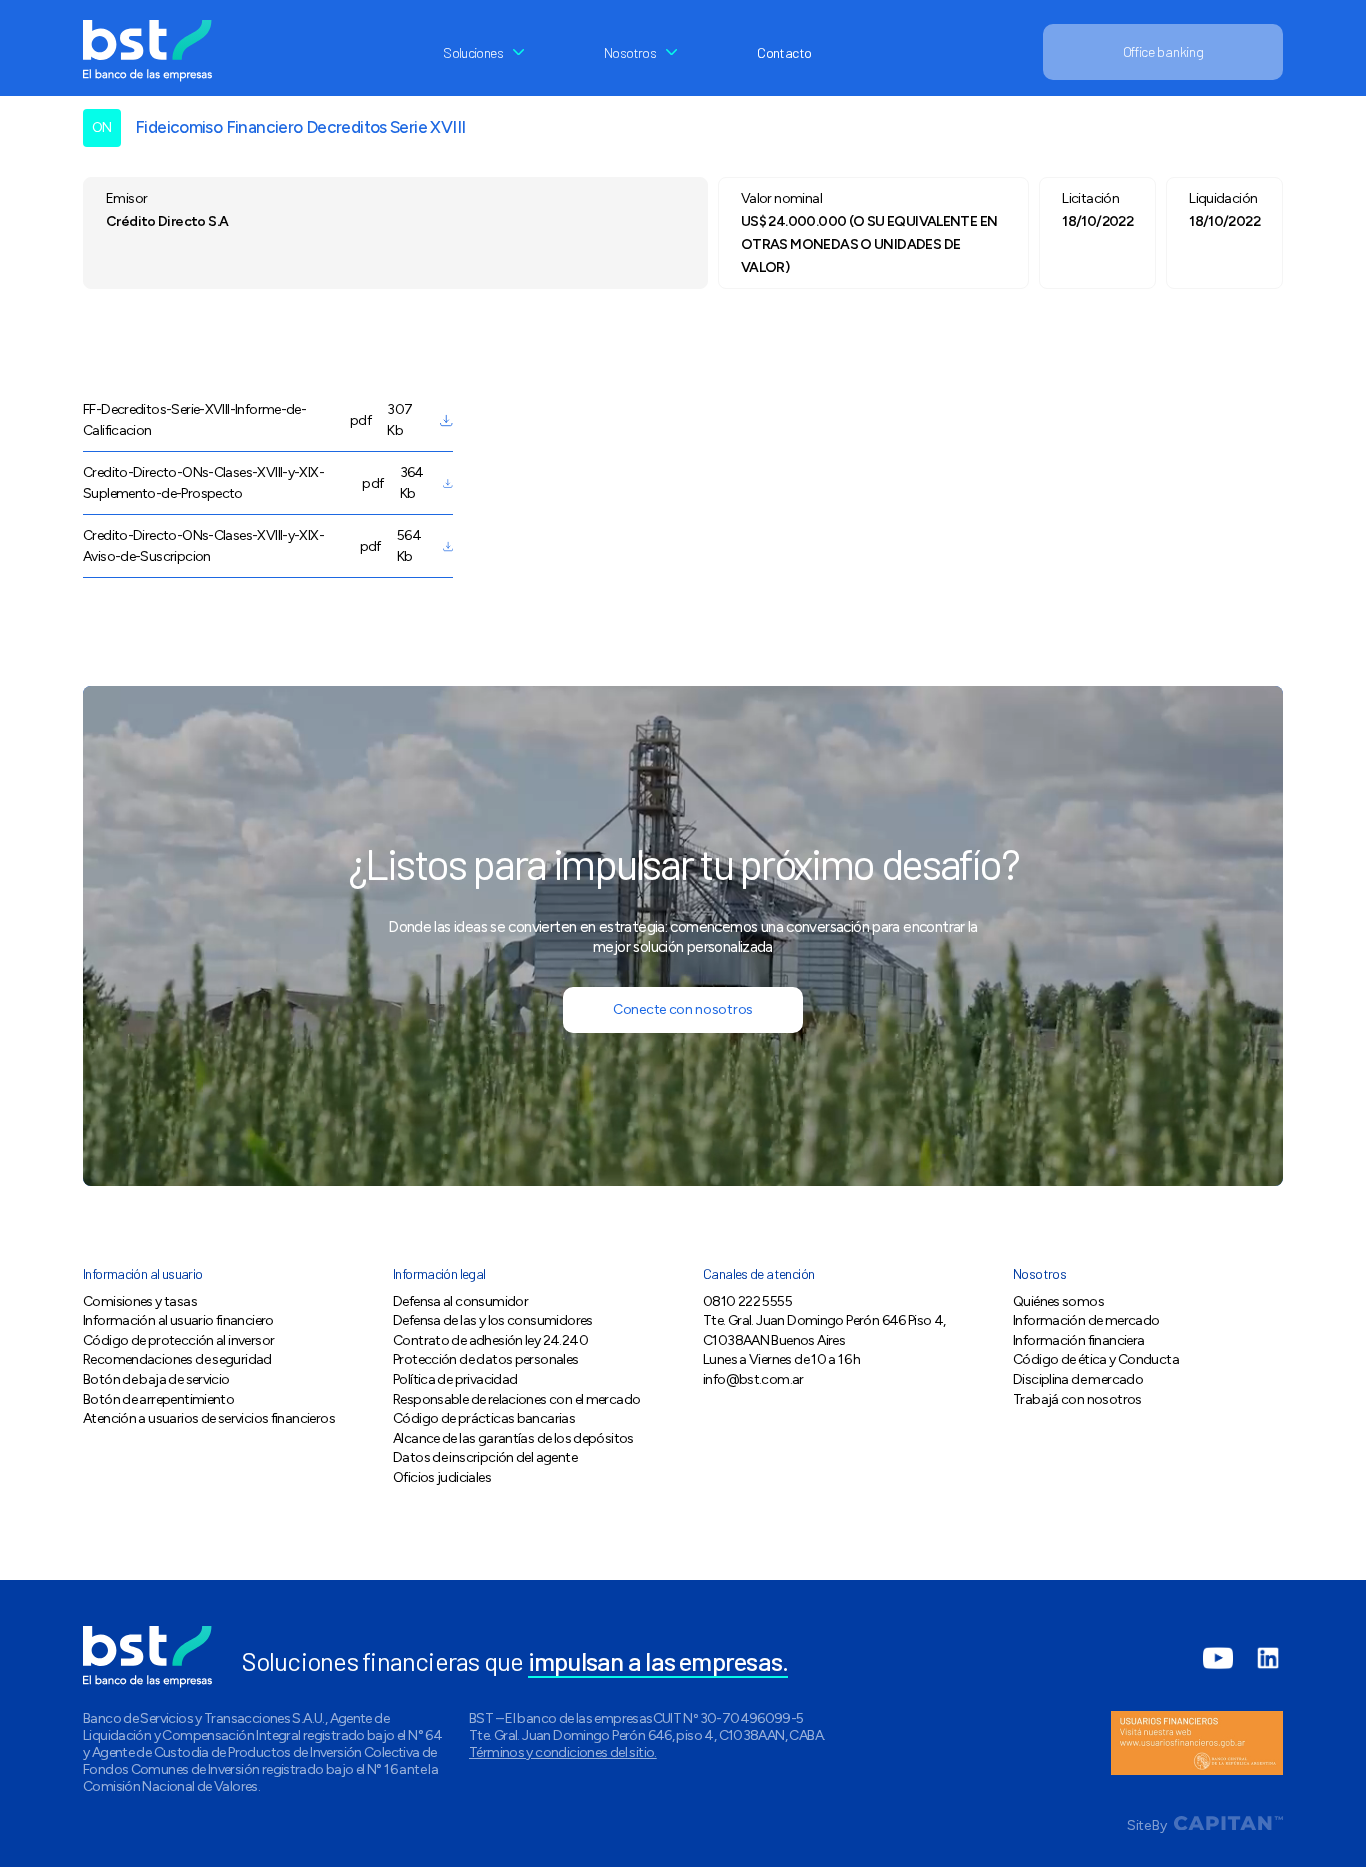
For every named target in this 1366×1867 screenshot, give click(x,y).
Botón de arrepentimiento (158, 1399)
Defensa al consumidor (460, 1301)
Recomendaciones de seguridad (177, 1359)
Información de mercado (1086, 1320)
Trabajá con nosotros (1077, 1399)
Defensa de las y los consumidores (493, 1320)
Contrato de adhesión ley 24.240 (490, 1340)
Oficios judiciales (442, 1477)
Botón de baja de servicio (156, 1379)
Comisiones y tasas (140, 1301)
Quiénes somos (1058, 1301)
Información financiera (1078, 1340)
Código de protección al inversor (178, 1340)
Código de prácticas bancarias (484, 1418)
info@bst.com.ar (753, 1379)
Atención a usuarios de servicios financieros (209, 1418)
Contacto (784, 52)
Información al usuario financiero (178, 1320)
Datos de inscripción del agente (485, 1457)
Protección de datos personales (486, 1359)
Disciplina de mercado (1078, 1379)
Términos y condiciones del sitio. (563, 1752)
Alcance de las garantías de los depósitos (513, 1438)
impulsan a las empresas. (658, 1660)
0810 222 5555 (747, 1301)
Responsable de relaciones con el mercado (516, 1399)
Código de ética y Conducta (1096, 1359)
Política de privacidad (455, 1379)
